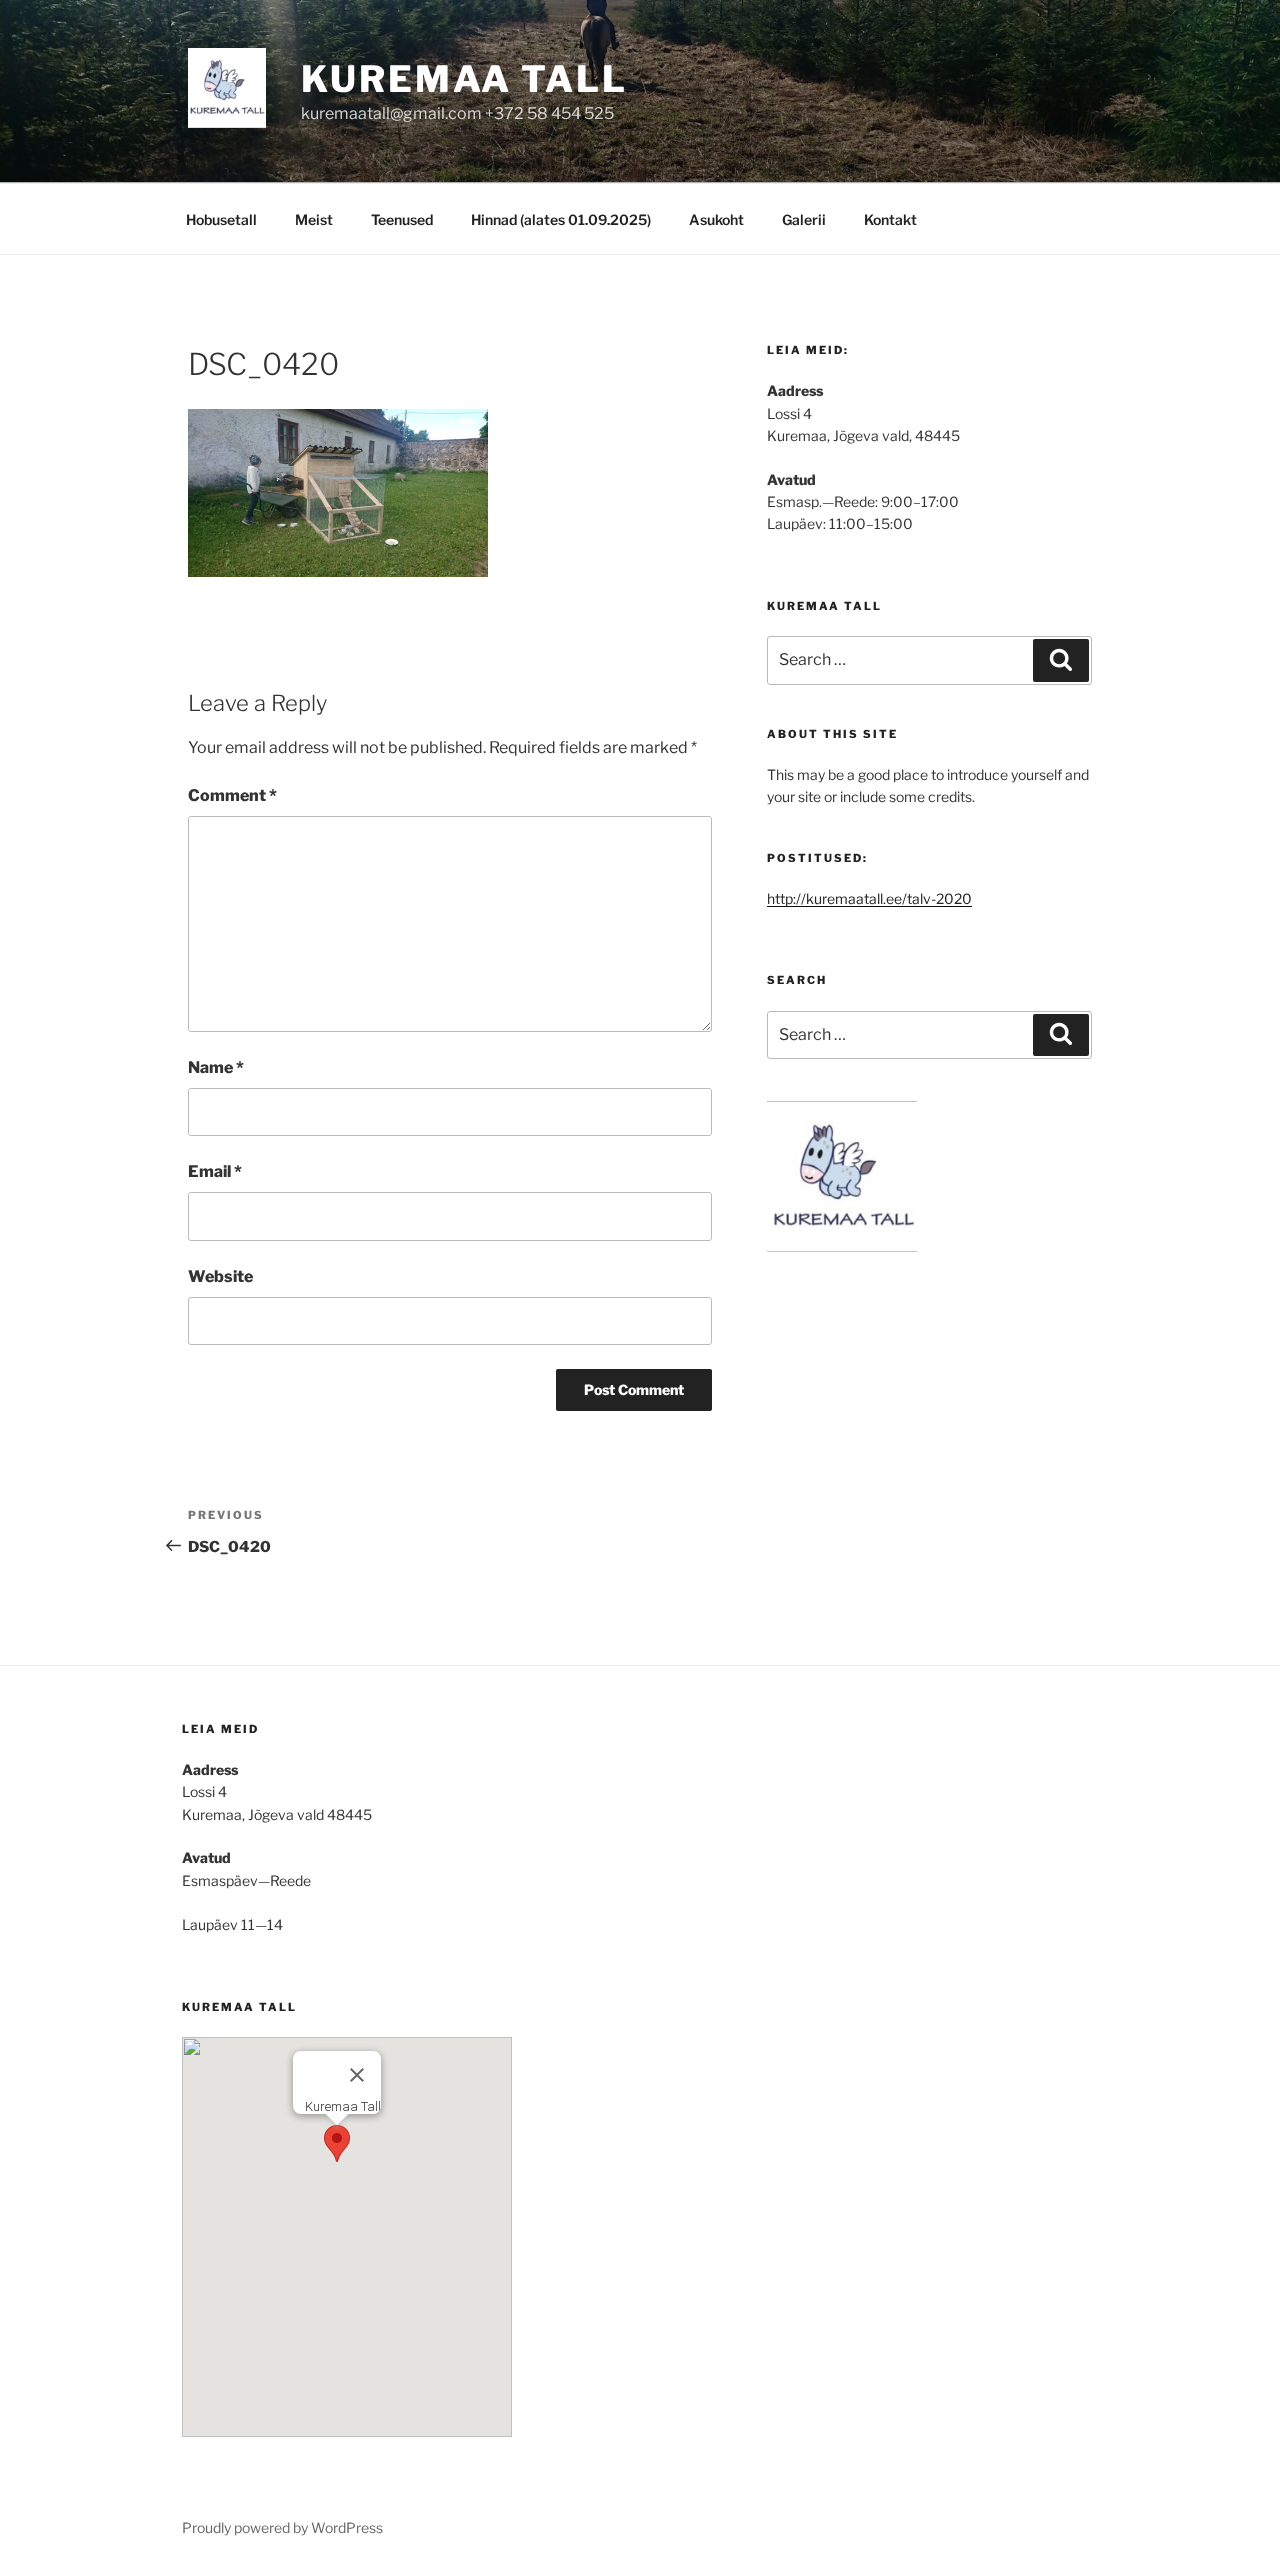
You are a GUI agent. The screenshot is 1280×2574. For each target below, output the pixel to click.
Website (220, 1276)
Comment (232, 795)
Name (216, 1067)
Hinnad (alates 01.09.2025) (561, 219)
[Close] (357, 2075)
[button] (337, 2143)
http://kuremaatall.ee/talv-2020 (869, 898)
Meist (314, 219)
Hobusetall (221, 219)
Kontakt (890, 219)
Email (215, 1171)
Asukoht (716, 219)
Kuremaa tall (464, 79)
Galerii (804, 219)
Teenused (402, 219)
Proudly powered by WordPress (282, 2527)
